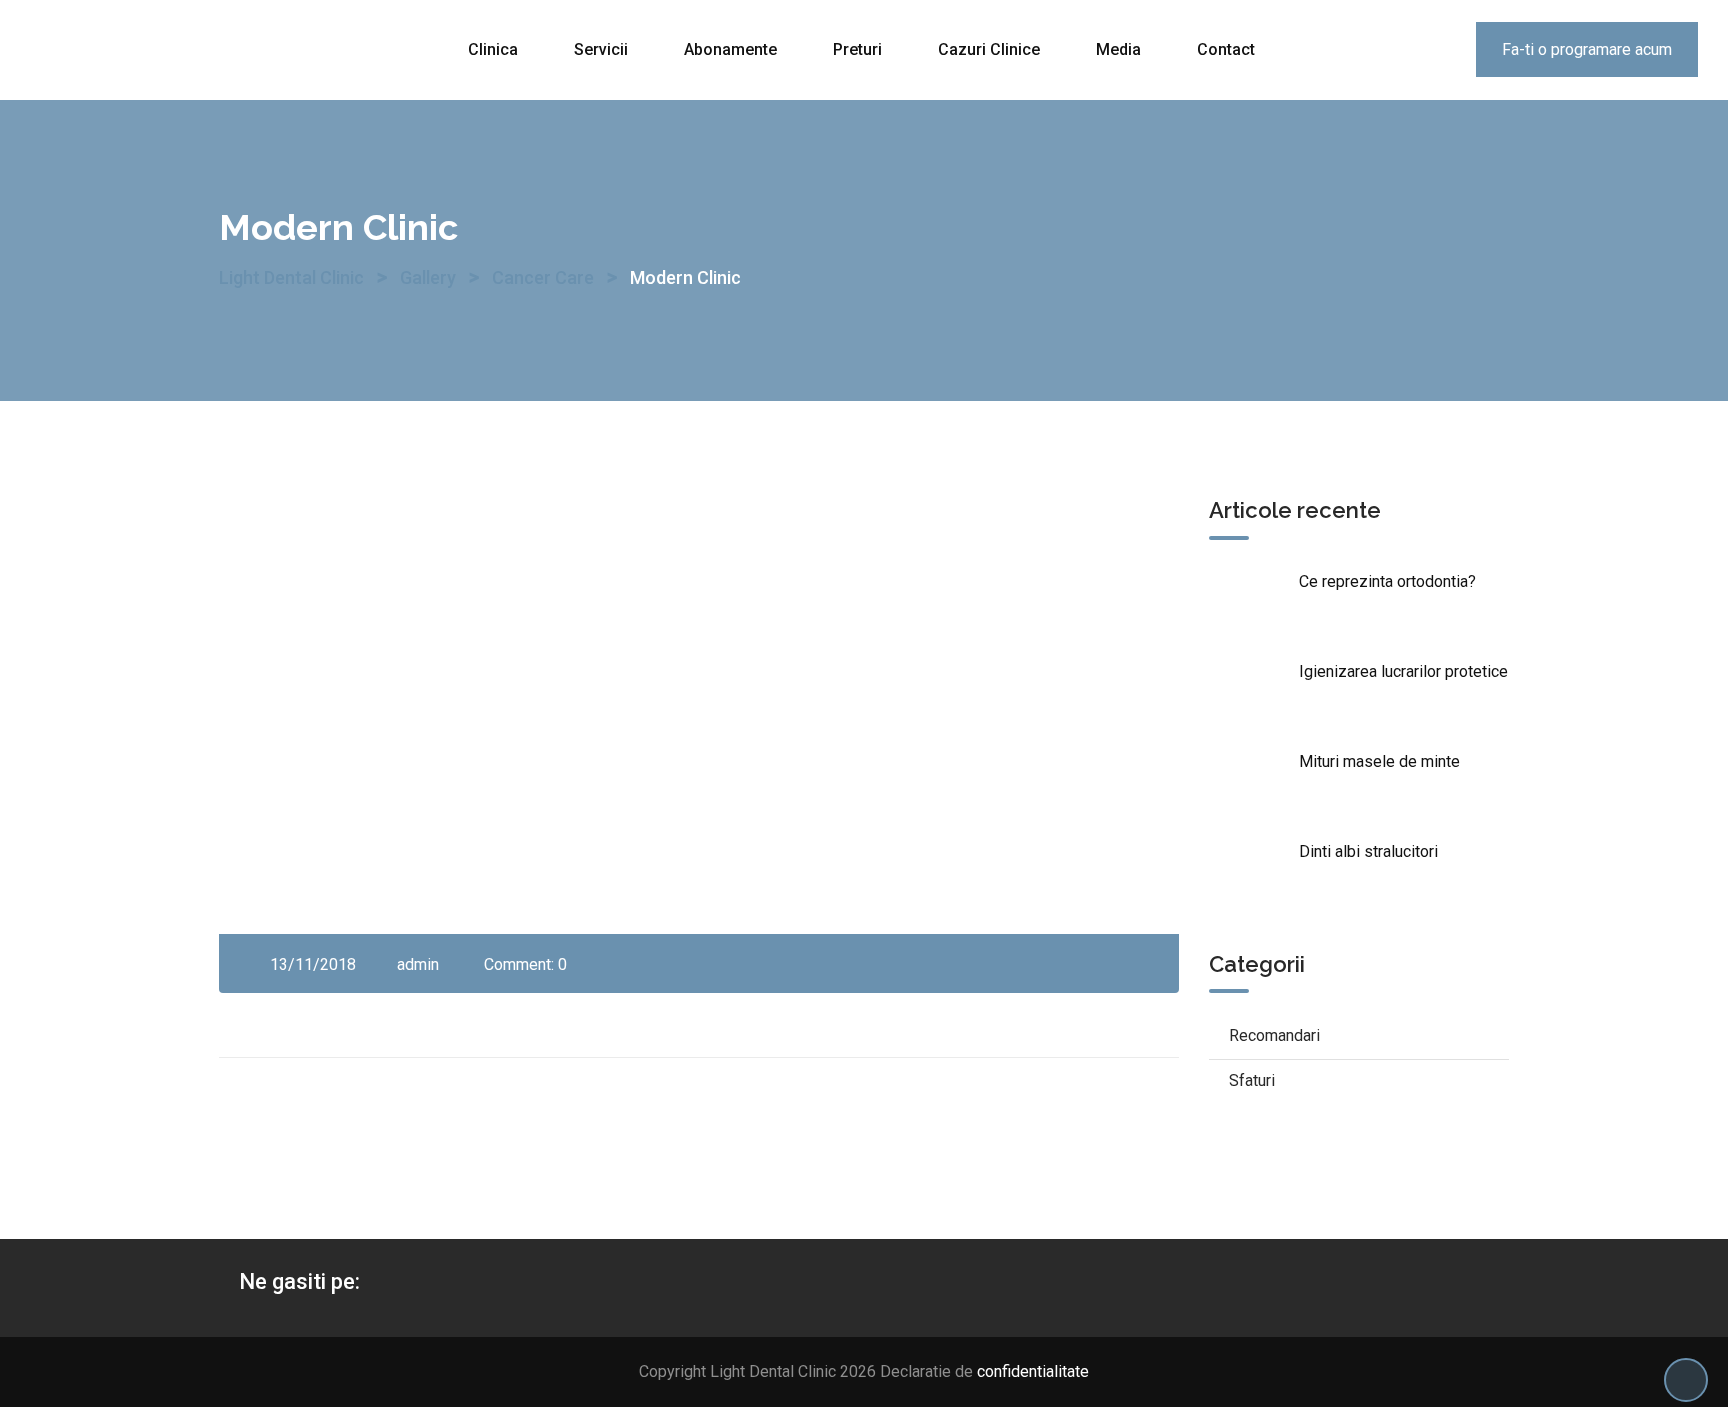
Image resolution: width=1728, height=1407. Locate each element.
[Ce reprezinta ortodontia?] (1254, 605)
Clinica (493, 49)
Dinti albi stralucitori (1368, 851)
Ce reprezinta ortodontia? (1387, 581)
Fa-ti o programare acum (1587, 49)
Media (1118, 49)
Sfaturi (1252, 1080)
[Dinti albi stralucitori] (1254, 875)
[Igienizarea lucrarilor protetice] (1254, 695)
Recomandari (1274, 1035)
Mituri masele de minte (1379, 761)
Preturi (857, 49)
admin (418, 964)
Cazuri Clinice (989, 49)
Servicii (601, 49)
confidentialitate (1033, 1371)
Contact (1226, 49)
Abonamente (730, 49)
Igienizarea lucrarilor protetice (1403, 671)
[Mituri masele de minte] (1254, 785)
